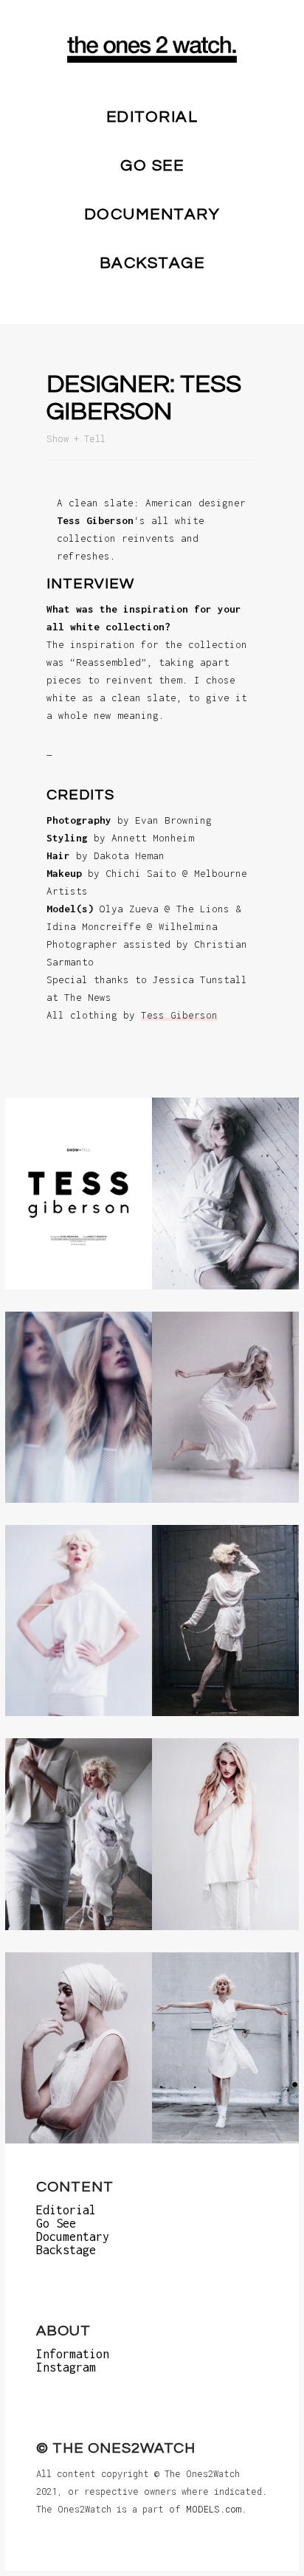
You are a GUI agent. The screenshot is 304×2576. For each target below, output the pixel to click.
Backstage (152, 263)
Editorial (152, 117)
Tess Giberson (179, 1015)
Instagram (66, 2367)
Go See (152, 166)
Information (73, 2354)
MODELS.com (214, 2509)
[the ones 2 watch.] (152, 49)
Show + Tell (76, 438)
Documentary (152, 214)
